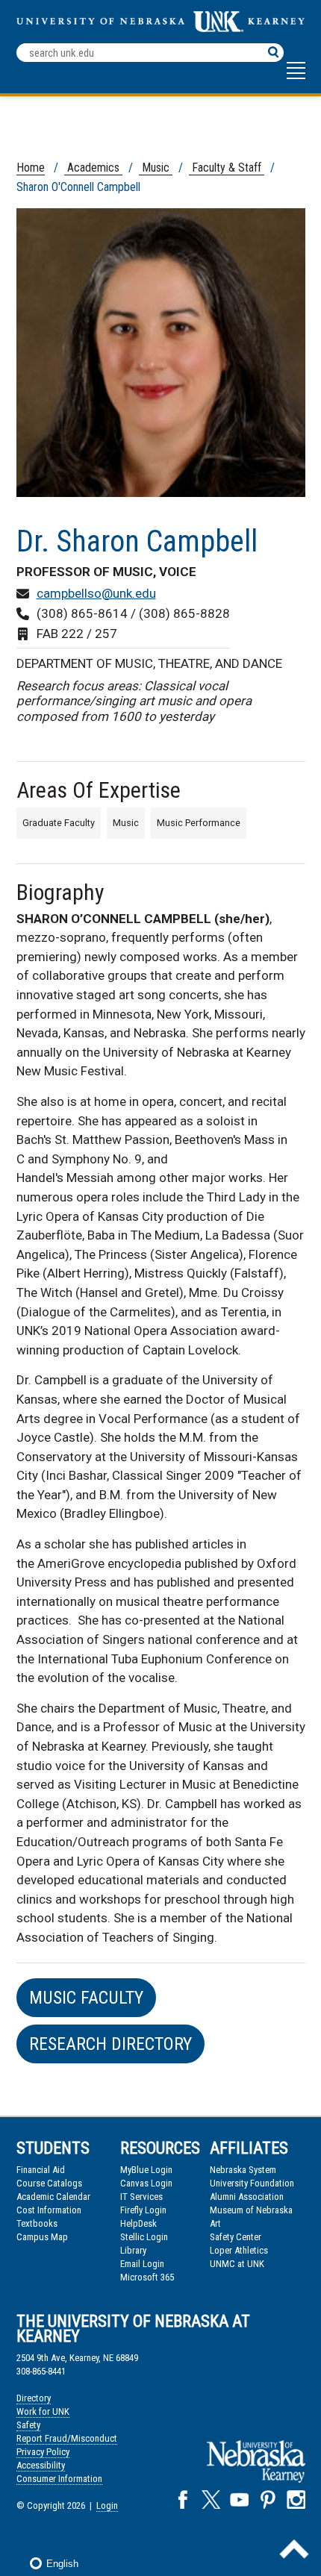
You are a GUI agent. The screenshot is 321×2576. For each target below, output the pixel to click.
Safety (28, 2425)
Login (107, 2505)
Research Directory (110, 2044)
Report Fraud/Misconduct (67, 2438)
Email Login (142, 2264)
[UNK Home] (161, 28)
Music (156, 168)
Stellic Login (144, 2237)
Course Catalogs (49, 2183)
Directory (34, 2398)
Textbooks (37, 2223)
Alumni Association (247, 2197)
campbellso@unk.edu (96, 593)
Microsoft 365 (147, 2277)
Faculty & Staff (227, 168)
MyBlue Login (146, 2170)
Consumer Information (59, 2479)
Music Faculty (86, 1998)
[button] (296, 78)
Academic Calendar (53, 2197)
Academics (93, 168)
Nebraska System (243, 2170)
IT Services (141, 2197)
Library (133, 2250)
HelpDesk (138, 2223)
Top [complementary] (294, 2549)
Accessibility (41, 2465)
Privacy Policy (43, 2452)
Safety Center (236, 2237)
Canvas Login (146, 2183)
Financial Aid (41, 2170)
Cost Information (49, 2210)
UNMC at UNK (237, 2264)
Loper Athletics (239, 2250)
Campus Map (42, 2237)
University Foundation (252, 2183)
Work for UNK (43, 2411)
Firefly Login (143, 2210)
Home (31, 168)
